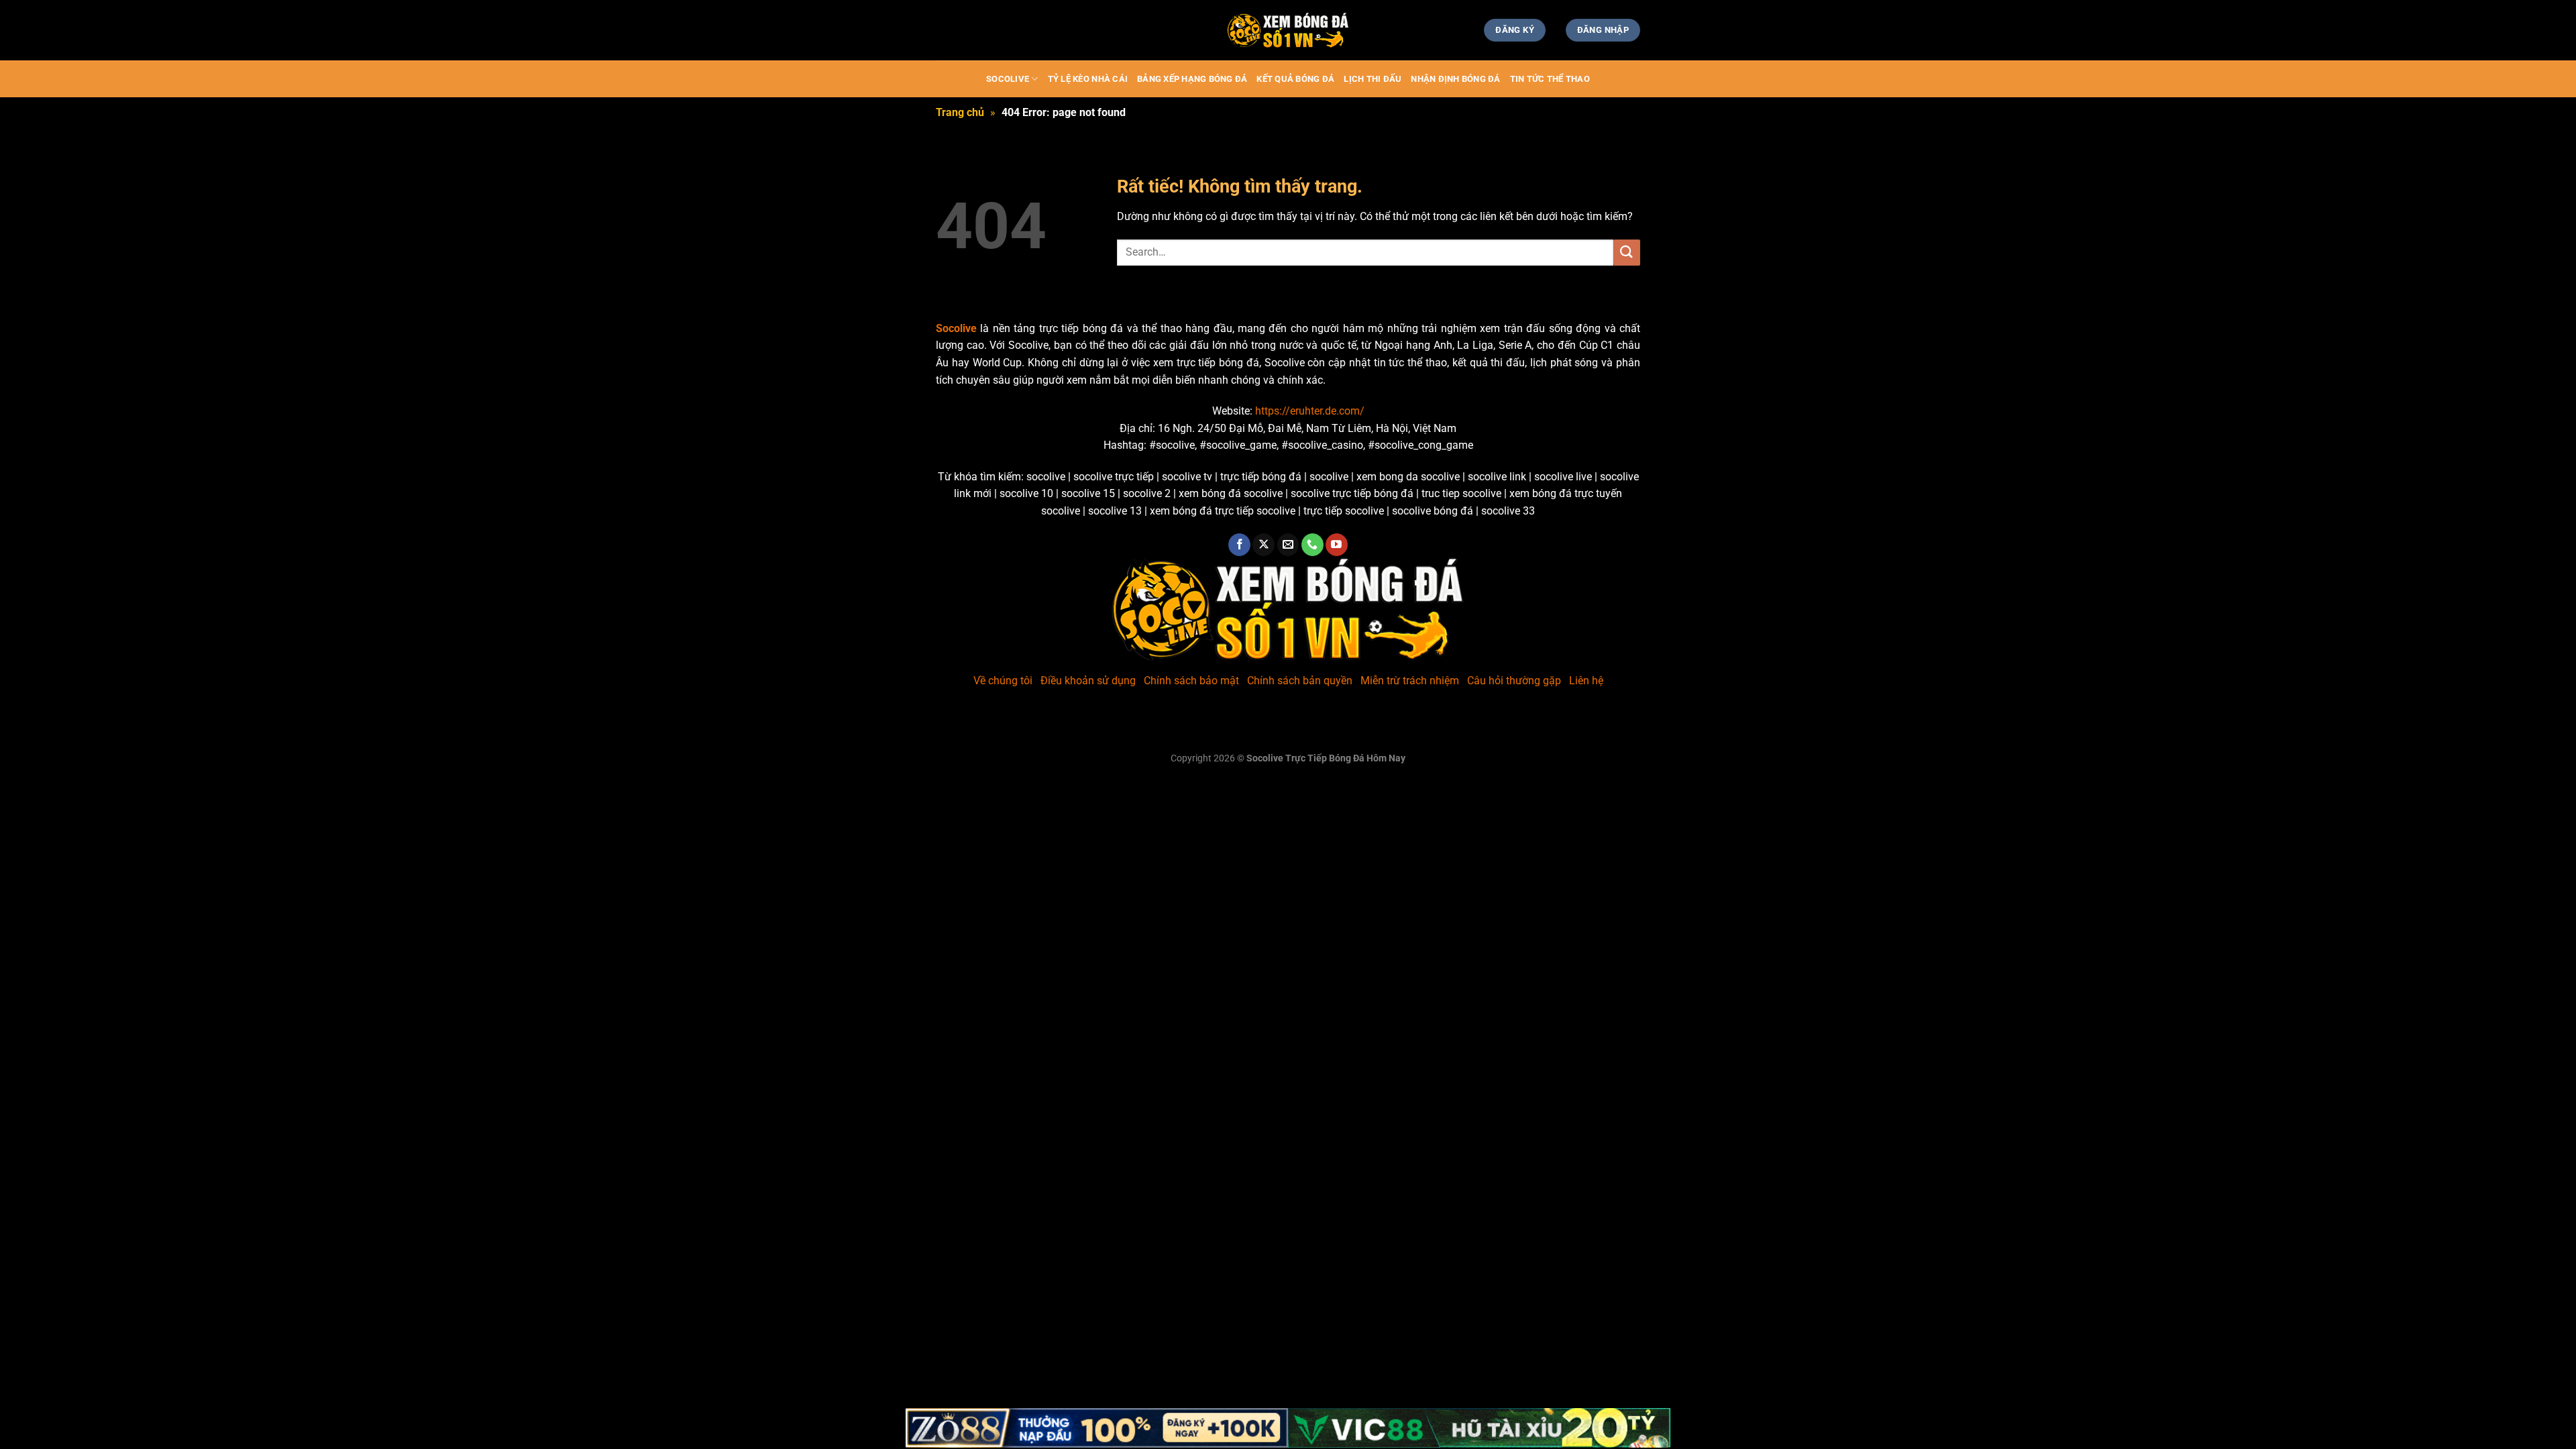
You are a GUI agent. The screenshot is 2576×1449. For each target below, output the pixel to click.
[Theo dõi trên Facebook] (1239, 545)
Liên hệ (1586, 681)
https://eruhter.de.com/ (1310, 411)
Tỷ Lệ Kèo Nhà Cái (1088, 79)
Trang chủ (960, 112)
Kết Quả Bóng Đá (1295, 79)
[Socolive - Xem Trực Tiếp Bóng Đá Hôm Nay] (1288, 31)
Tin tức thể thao (1550, 79)
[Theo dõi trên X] (1264, 545)
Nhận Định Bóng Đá (1455, 79)
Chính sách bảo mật (1191, 681)
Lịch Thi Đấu (1373, 79)
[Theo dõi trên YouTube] (1337, 545)
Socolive (1008, 79)
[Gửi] (1627, 253)
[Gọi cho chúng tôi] (1312, 545)
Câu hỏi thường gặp (1514, 681)
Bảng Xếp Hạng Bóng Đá (1192, 79)
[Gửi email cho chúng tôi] (1288, 545)
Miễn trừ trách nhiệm (1410, 681)
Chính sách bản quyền (1300, 681)
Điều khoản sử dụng (1088, 681)
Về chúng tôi (1003, 681)
